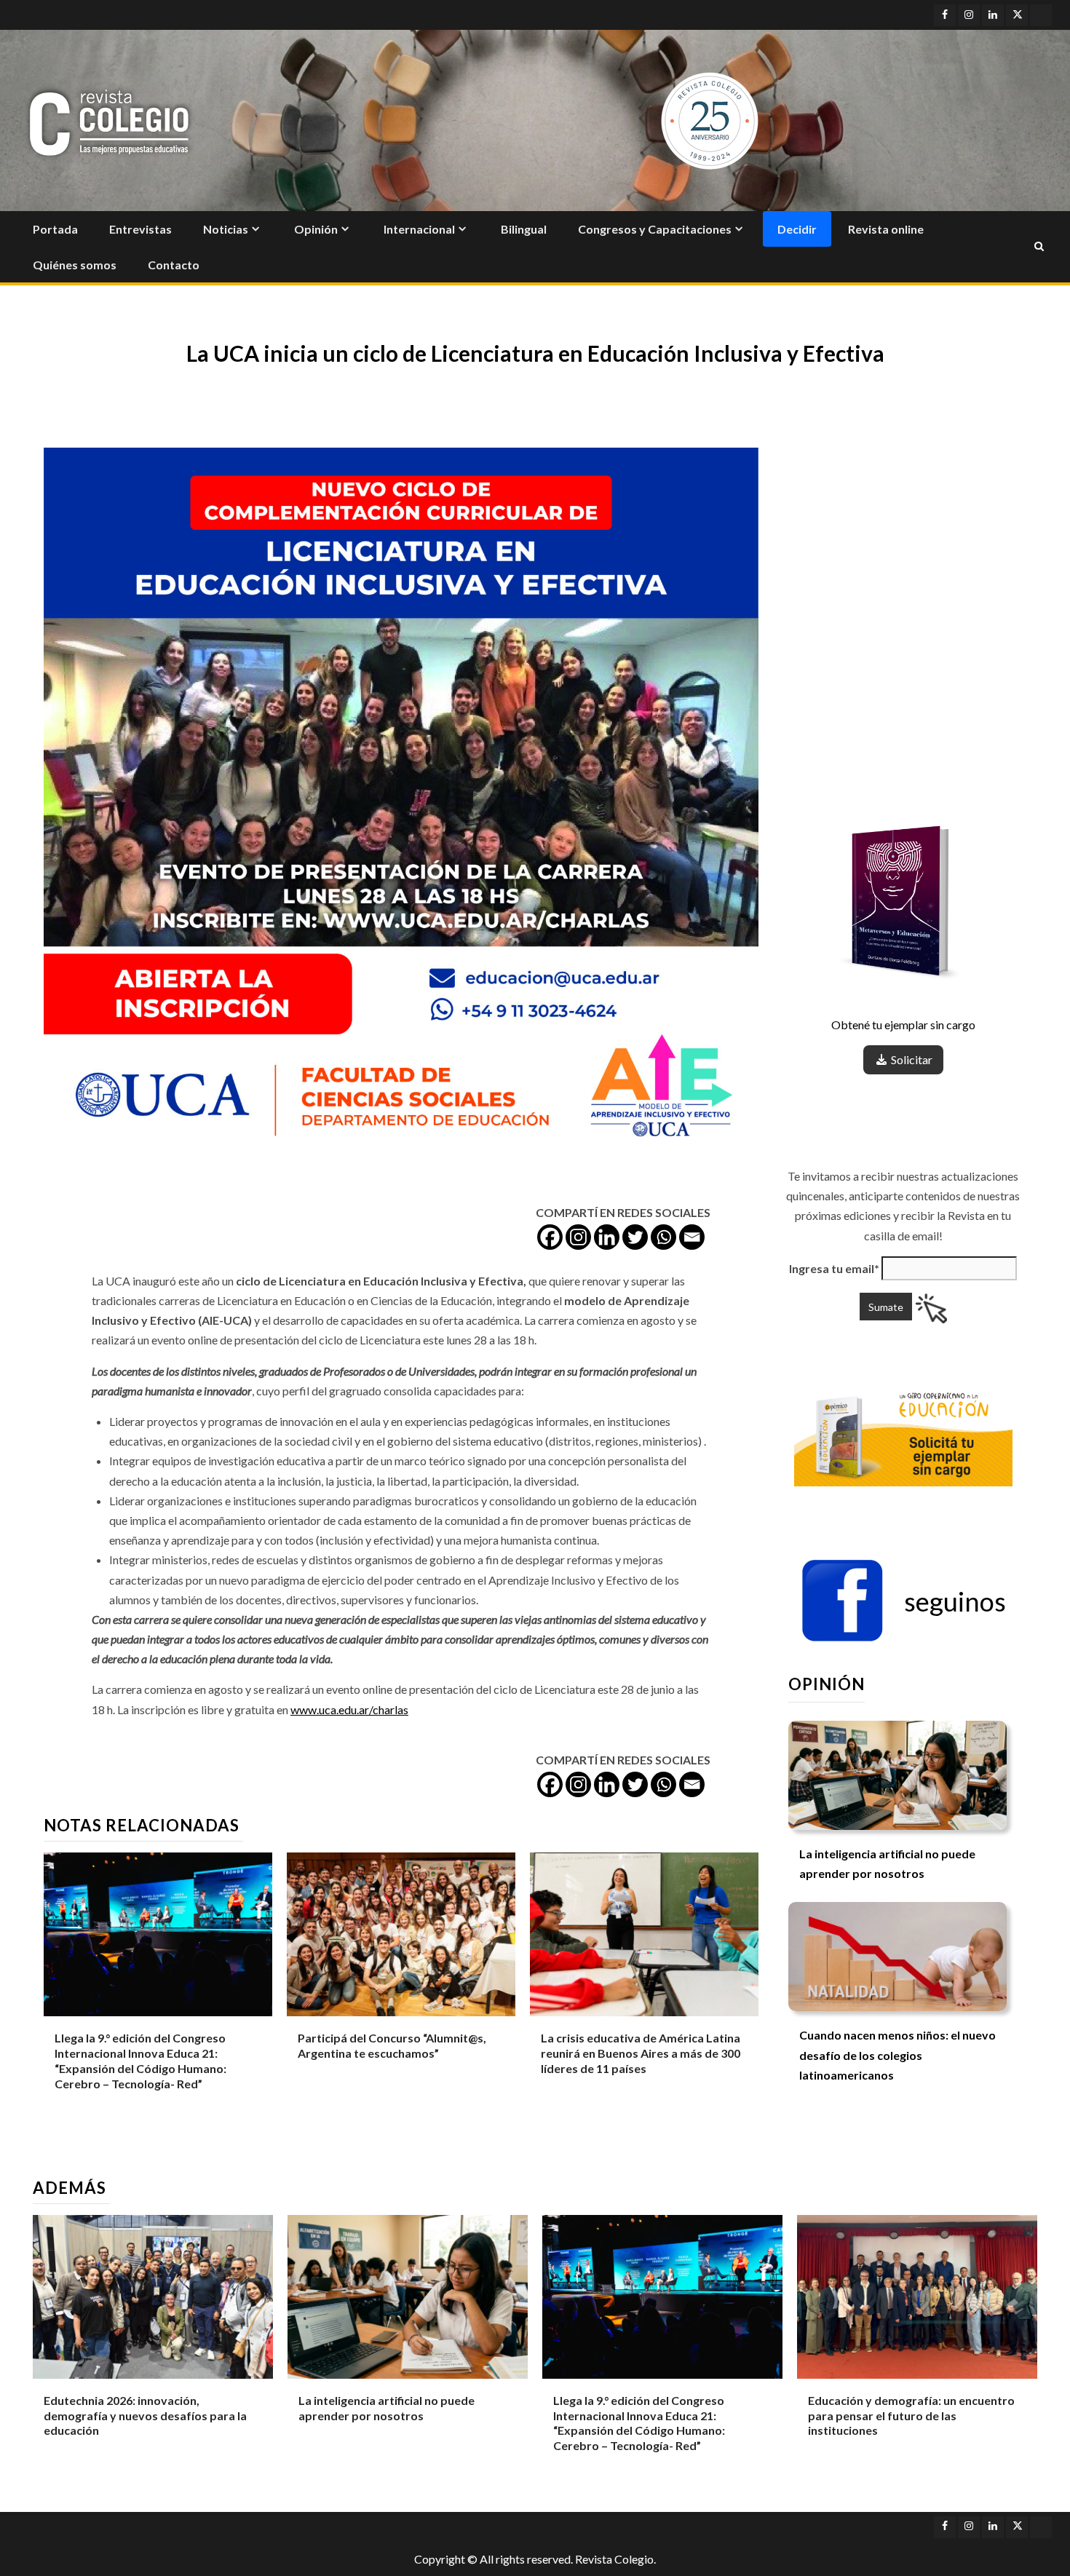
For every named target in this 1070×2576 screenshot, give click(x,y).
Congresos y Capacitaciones (655, 229)
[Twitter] (635, 1237)
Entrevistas (140, 229)
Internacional (419, 229)
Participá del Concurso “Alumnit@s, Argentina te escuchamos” (392, 2045)
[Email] (692, 1237)
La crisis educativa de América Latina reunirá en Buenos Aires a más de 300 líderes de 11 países (641, 2053)
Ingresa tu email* (834, 1268)
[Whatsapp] (663, 1237)
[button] (903, 1601)
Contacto (174, 265)
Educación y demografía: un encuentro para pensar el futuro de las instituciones (911, 2416)
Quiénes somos (75, 265)
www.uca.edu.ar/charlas (349, 1709)
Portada (55, 229)
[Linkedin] (607, 1237)
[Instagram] (578, 1237)
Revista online (886, 229)
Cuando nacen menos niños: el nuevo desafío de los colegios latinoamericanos (897, 2055)
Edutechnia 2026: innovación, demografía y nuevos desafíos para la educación (145, 2416)
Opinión (316, 229)
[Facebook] (550, 1237)
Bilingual (524, 229)
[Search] (1039, 247)
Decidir (797, 229)
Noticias (226, 229)
